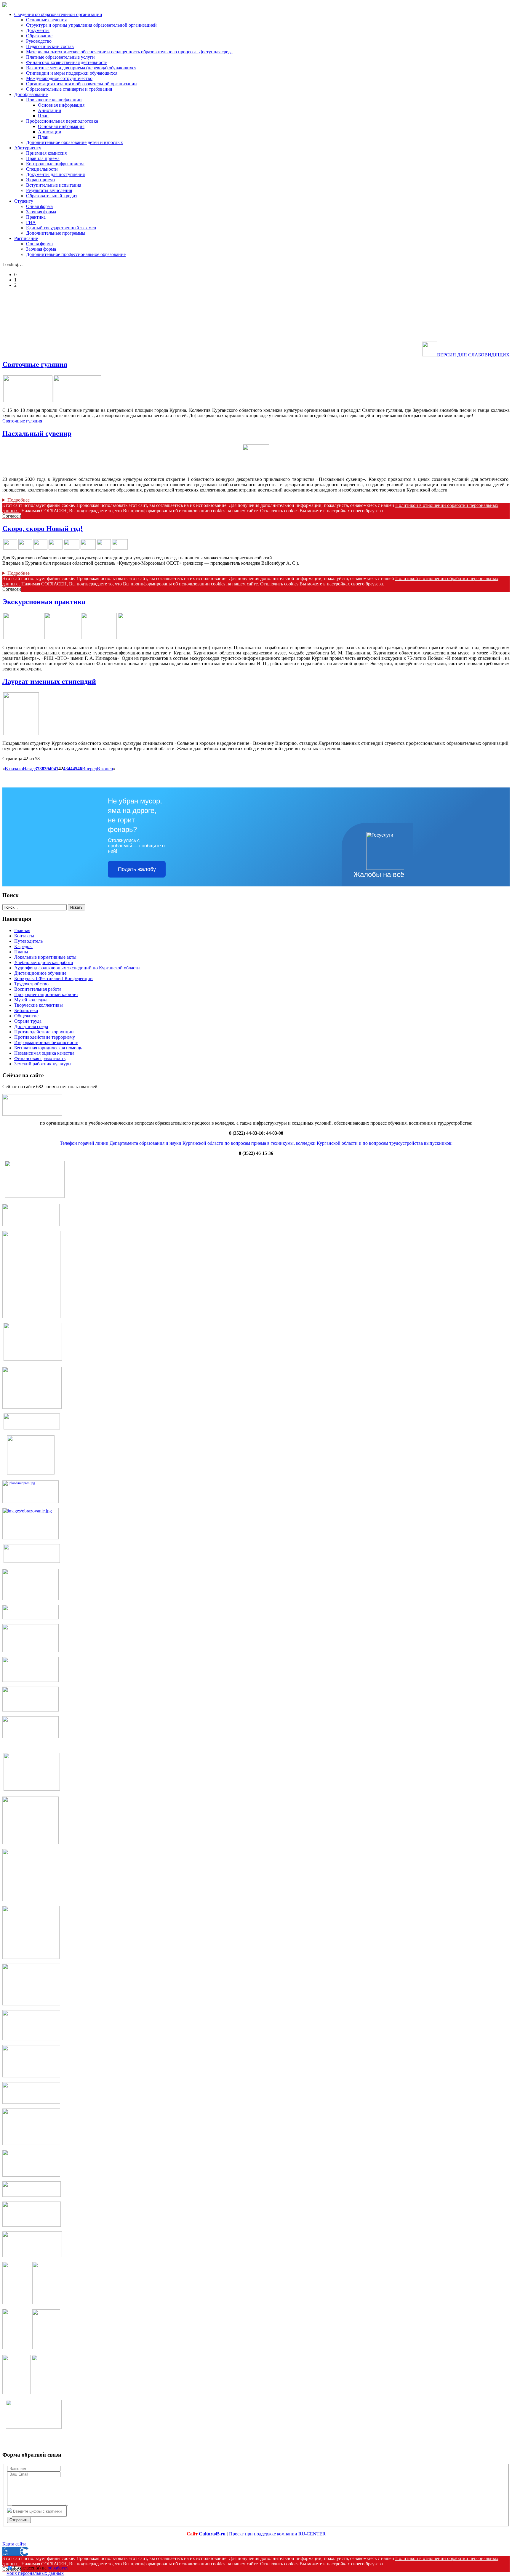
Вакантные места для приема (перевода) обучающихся (81, 68)
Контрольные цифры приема (55, 164)
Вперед (89, 769)
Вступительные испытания (54, 185)
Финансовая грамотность (40, 1058)
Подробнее (19, 500)
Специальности (42, 169)
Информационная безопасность (46, 1042)
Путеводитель (28, 941)
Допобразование (31, 94)
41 (56, 769)
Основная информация (61, 105)
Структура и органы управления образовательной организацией (91, 25)
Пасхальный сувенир (37, 433)
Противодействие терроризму (45, 1037)
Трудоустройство (31, 984)
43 (65, 769)
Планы (21, 952)
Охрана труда (28, 1021)
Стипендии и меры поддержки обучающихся (72, 73)
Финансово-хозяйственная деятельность (67, 62)
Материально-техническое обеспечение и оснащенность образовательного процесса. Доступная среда (129, 52)
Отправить (19, 2520)
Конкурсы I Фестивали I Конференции (53, 978)
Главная (22, 930)
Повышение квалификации (54, 100)
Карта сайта (14, 2544)
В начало (14, 769)
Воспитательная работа (38, 989)
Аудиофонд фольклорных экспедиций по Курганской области (77, 968)
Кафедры (23, 946)
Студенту (24, 201)
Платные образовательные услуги (60, 57)
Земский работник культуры (43, 1064)
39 (47, 769)
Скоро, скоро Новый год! (43, 529)
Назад (29, 769)
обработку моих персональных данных (37, 2571)
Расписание (26, 238)
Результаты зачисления (49, 190)
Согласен (12, 516)
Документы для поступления (55, 174)
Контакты (24, 936)
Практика (36, 217)
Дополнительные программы (56, 233)
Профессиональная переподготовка (62, 121)
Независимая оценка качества (44, 1053)
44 (70, 769)
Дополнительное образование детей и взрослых (75, 142)
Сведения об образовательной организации (58, 14)
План (43, 116)
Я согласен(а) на (37, 2571)
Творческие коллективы (39, 1005)
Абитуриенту (28, 148)
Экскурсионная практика (44, 602)
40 (51, 769)
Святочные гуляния (35, 364)
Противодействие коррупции (44, 1032)
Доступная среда (31, 1026)
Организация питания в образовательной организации (81, 84)
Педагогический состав (50, 46)
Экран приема (40, 180)
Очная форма (39, 206)
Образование (39, 36)
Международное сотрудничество (59, 78)
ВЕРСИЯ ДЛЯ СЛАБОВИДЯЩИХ (473, 355)
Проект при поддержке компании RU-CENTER (277, 2534)
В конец (105, 769)
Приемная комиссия (46, 153)
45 (75, 769)
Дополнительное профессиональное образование (76, 254)
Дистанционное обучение (40, 973)
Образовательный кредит (52, 196)
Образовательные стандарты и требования (69, 89)
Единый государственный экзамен (61, 228)
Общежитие (26, 1016)
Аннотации (50, 110)
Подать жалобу (137, 869)
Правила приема (43, 158)
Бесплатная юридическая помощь (48, 1048)
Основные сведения (46, 20)
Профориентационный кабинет (46, 994)
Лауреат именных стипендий (49, 681)
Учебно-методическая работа (44, 962)
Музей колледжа (31, 1000)
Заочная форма (41, 212)
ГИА (31, 222)
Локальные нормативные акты (45, 957)
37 (37, 769)
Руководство (39, 41)
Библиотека (26, 1010)
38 (42, 769)
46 (80, 769)
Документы (38, 30)
